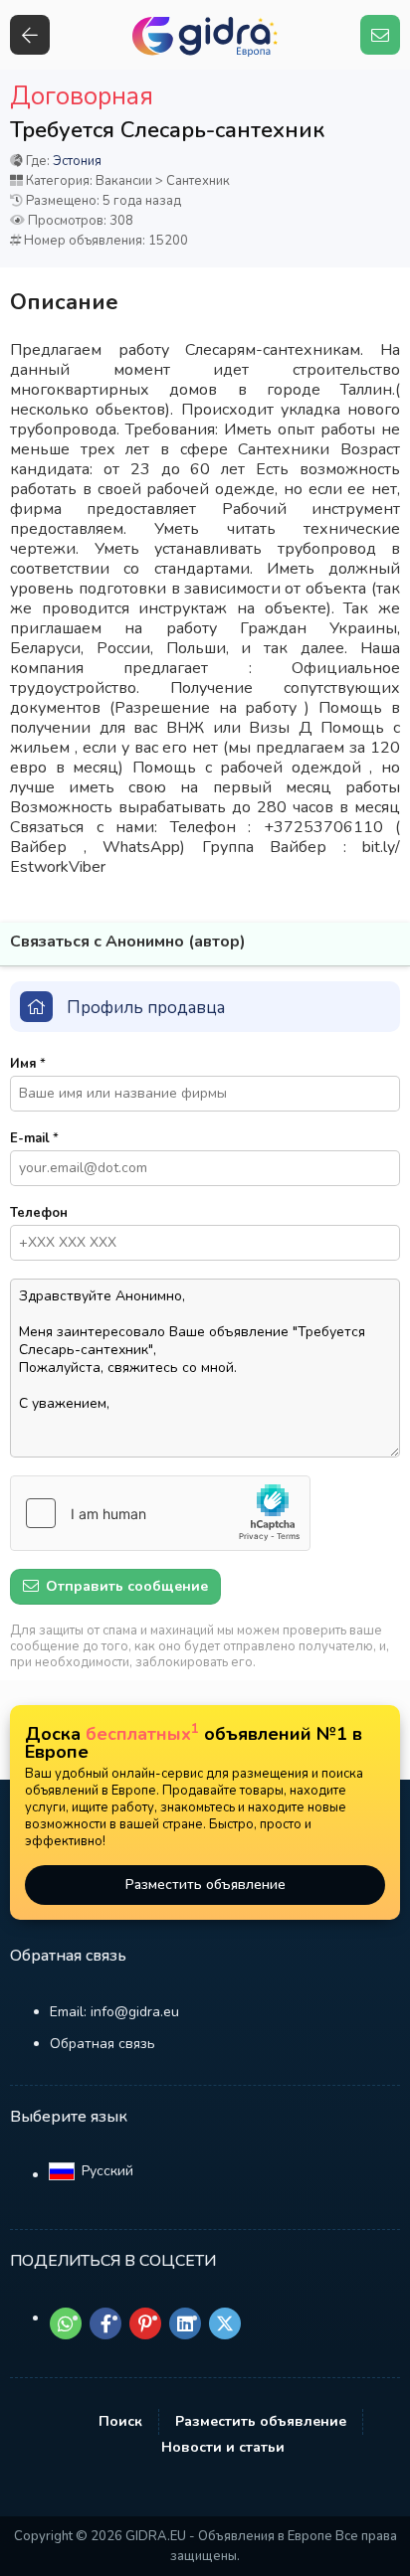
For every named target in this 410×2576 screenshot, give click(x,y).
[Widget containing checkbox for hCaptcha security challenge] (160, 1513)
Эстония (77, 161)
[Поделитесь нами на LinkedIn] (185, 2323)
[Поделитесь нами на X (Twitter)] (225, 2323)
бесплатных (142, 1734)
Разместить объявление (205, 1885)
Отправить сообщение (125, 1586)
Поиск (120, 2421)
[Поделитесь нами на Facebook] (105, 2323)
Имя (28, 1064)
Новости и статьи (223, 2447)
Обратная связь (102, 2044)
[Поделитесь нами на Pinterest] (145, 2323)
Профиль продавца (146, 1008)
